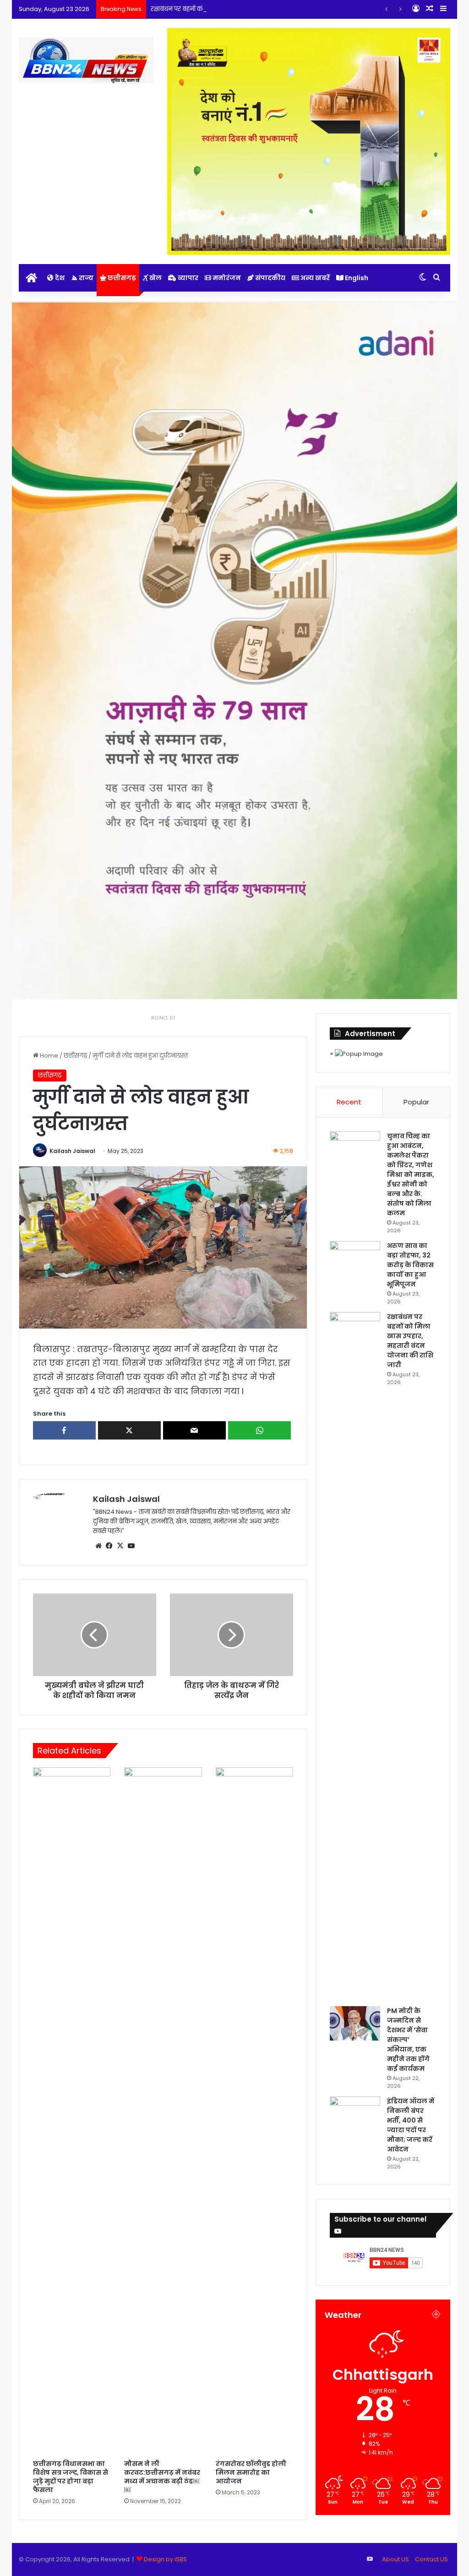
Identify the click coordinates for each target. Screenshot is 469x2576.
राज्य (85, 278)
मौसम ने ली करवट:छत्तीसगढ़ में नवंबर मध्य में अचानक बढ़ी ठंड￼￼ (162, 2477)
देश (59, 278)
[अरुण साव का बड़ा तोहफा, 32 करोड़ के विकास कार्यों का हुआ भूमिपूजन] (355, 1258)
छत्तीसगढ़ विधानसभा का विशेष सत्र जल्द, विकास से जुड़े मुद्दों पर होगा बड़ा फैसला (71, 2477)
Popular (416, 1102)
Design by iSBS (165, 2559)
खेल (155, 278)
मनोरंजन (226, 278)
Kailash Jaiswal (72, 1151)
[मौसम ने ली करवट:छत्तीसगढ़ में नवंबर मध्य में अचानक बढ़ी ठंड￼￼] (163, 2111)
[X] (120, 1546)
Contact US (431, 2559)
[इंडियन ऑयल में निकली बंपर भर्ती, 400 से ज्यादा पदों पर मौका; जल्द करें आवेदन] (355, 2114)
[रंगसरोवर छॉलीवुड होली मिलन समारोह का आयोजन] (255, 2111)
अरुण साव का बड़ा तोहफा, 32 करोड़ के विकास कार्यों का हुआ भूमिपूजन (410, 1265)
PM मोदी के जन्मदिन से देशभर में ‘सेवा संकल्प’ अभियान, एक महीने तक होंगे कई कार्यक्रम (408, 2040)
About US (395, 2559)
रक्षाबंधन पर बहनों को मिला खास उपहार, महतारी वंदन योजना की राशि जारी (243, 9)
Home (48, 1056)
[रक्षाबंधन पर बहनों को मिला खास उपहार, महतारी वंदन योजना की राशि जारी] (355, 1656)
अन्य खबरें (314, 278)
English (356, 278)
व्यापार (187, 278)
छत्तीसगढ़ (121, 278)
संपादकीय (270, 278)
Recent (349, 1102)
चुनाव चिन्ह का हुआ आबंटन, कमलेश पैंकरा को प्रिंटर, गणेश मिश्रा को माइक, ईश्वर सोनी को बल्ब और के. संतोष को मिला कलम (411, 1175)
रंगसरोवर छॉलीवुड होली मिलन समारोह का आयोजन (251, 2472)
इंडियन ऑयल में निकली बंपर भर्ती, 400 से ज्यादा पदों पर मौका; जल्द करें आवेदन (411, 2125)
